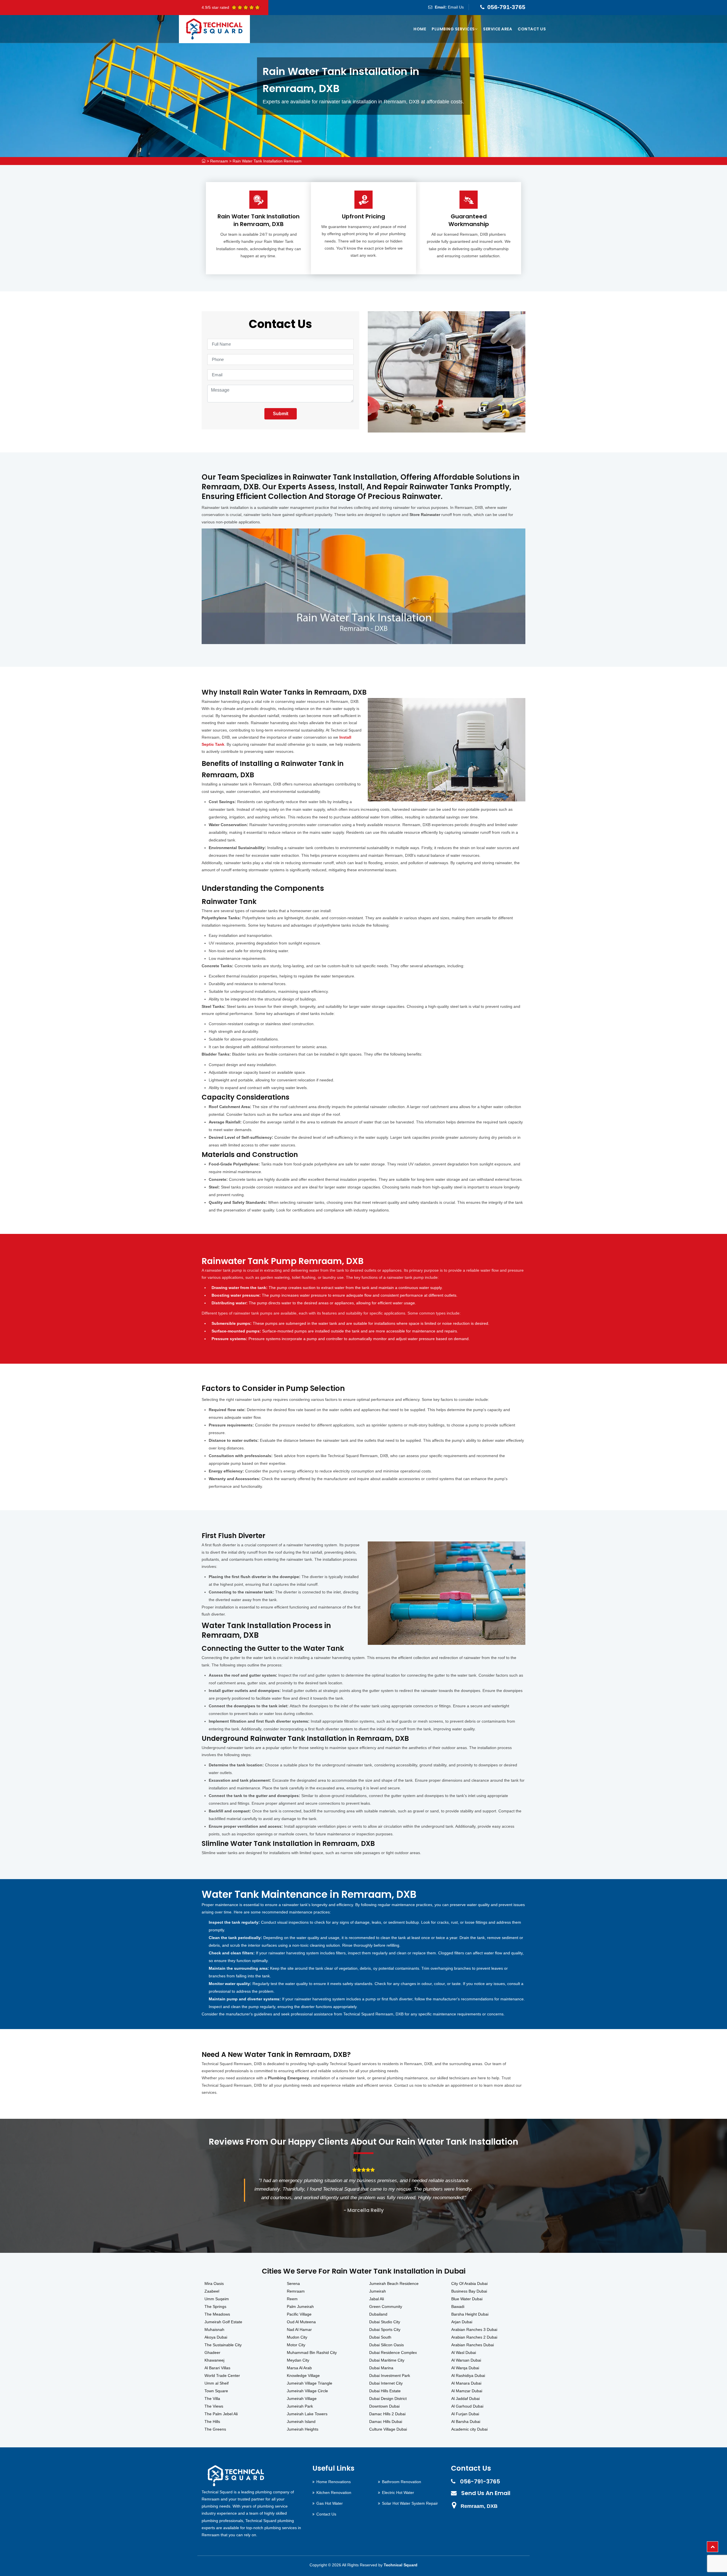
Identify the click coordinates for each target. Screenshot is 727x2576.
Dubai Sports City (385, 2330)
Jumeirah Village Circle (307, 2391)
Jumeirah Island (301, 2422)
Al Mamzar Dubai (467, 2391)
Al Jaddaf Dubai (465, 2399)
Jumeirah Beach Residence (394, 2283)
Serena (293, 2283)
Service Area (498, 29)
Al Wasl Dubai (464, 2353)
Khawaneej (214, 2360)
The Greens (215, 2429)
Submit (281, 414)
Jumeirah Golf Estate (223, 2322)
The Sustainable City (223, 2345)
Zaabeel (212, 2291)
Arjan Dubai (462, 2322)
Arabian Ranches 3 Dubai (474, 2330)
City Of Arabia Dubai (469, 2283)
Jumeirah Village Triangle (310, 2383)
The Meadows (217, 2314)
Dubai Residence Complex (393, 2353)
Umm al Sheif (217, 2383)
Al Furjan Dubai (465, 2414)
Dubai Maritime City (387, 2360)
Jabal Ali (377, 2299)
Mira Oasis (214, 2283)
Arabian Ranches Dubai (473, 2345)
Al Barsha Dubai (466, 2422)
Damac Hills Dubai (386, 2422)
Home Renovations (334, 2482)
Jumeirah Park (300, 2406)
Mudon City (297, 2337)
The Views (214, 2406)
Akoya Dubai (216, 2337)
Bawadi (458, 2307)
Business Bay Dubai (469, 2291)
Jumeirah (378, 2291)
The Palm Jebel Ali (221, 2414)
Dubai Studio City (385, 2322)
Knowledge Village (303, 2376)
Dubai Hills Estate (385, 2391)
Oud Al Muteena (301, 2322)
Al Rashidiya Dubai (468, 2376)
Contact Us (532, 29)
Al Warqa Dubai (465, 2368)
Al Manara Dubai (466, 2383)
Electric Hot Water (398, 2493)
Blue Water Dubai (467, 2299)
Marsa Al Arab (299, 2368)
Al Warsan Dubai (466, 2360)
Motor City (296, 2345)
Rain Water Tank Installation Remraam (267, 161)
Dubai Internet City (386, 2383)
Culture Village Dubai (388, 2429)
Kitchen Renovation (334, 2493)
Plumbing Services (453, 29)
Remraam (219, 161)
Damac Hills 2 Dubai (387, 2414)
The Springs (215, 2307)
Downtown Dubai (384, 2406)
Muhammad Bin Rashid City (312, 2353)
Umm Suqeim (217, 2299)
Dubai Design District (388, 2399)
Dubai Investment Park (390, 2376)
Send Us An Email (486, 2493)
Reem (292, 2299)
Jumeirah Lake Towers (307, 2414)
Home (420, 29)
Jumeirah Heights (303, 2429)
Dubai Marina (381, 2368)
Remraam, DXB (479, 2506)
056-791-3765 (506, 7)
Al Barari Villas (217, 2368)
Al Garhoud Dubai (467, 2406)
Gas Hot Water (330, 2503)
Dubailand (378, 2314)
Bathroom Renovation (402, 2482)
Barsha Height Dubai (470, 2314)
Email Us (456, 7)
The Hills (212, 2422)
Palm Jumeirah (300, 2307)
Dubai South (380, 2337)
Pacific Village (299, 2314)
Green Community (386, 2307)
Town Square (216, 2391)
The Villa (212, 2399)
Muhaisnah (214, 2330)
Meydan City (298, 2360)
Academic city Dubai (469, 2429)
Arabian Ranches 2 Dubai (474, 2337)
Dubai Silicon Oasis (387, 2345)
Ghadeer (212, 2353)
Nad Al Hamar (299, 2330)
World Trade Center (222, 2376)
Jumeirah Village (302, 2399)
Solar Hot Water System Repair (410, 2503)
